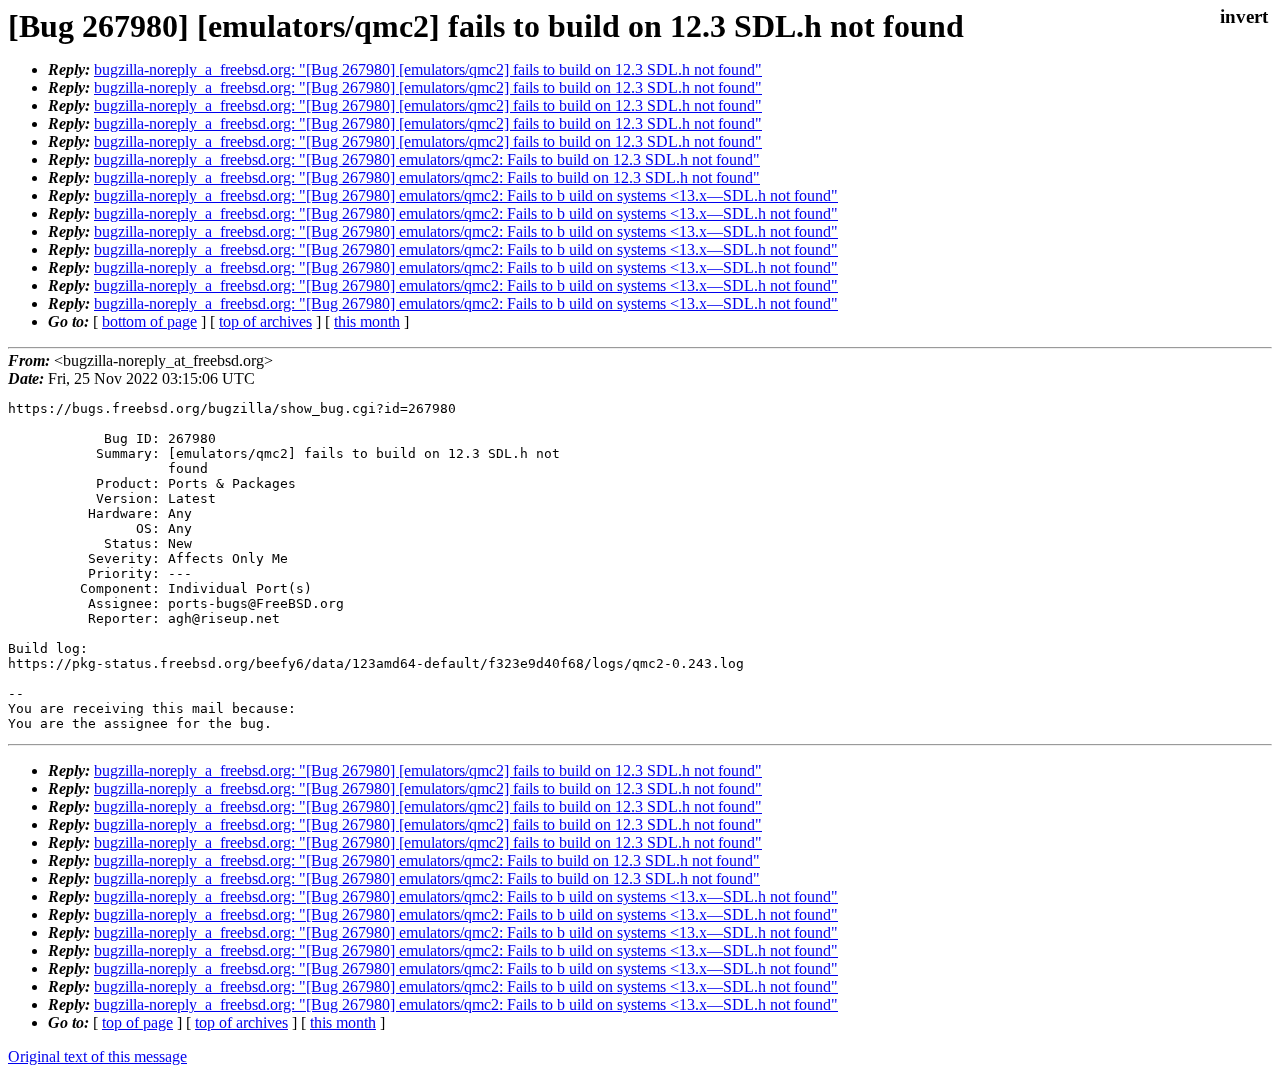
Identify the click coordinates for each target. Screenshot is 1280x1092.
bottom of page (149, 321)
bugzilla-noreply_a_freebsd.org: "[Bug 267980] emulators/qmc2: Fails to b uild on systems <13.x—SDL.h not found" (466, 195)
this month (367, 321)
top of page (137, 1022)
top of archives (265, 321)
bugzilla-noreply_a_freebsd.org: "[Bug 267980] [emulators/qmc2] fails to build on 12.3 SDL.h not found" (428, 69)
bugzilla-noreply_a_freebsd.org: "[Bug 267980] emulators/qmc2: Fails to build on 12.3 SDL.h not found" (427, 159)
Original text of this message (97, 1056)
